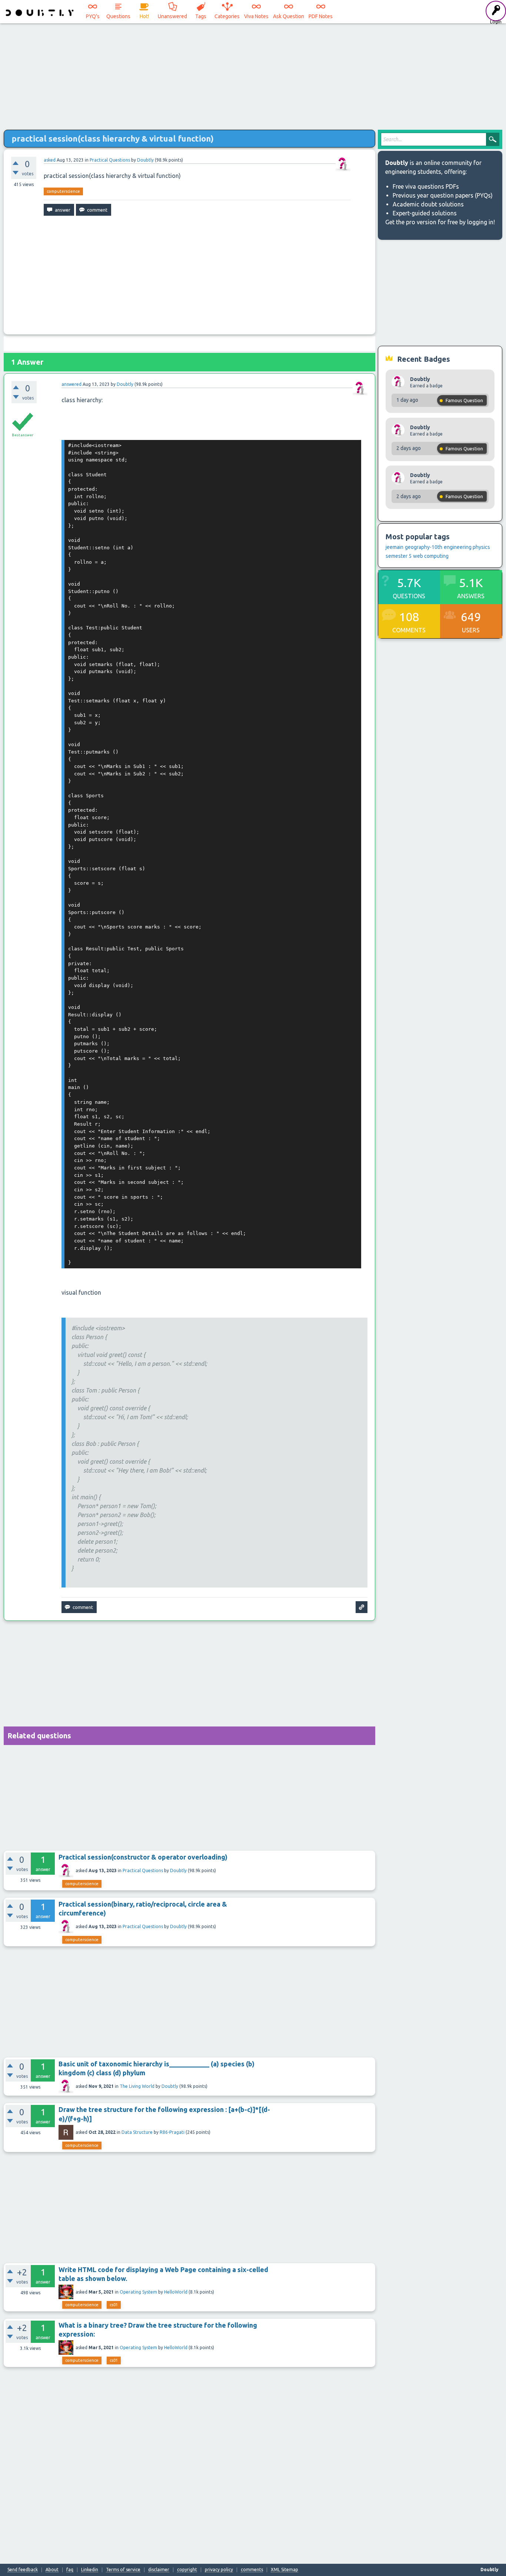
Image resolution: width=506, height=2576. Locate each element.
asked (50, 160)
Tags (201, 16)
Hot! (144, 16)
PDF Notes (321, 16)
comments (252, 2570)
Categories (227, 16)
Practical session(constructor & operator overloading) (143, 1857)
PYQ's (93, 16)
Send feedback (23, 2570)
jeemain (395, 547)
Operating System (138, 2292)
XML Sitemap (284, 2570)
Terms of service (123, 2570)
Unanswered (172, 16)
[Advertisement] (253, 74)
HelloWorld (176, 2292)
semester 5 (399, 556)
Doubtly (178, 1870)
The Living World (137, 2086)
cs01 (114, 2305)
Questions (118, 16)
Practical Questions (110, 160)
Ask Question (289, 16)
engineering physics (467, 547)
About (52, 2570)
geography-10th (424, 547)
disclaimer (159, 2570)
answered (71, 384)
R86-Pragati (172, 2132)
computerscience (63, 191)
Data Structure (137, 2132)
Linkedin (90, 2570)
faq (70, 2570)
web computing (431, 556)
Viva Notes (256, 16)
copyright (187, 2570)
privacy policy (219, 2570)
